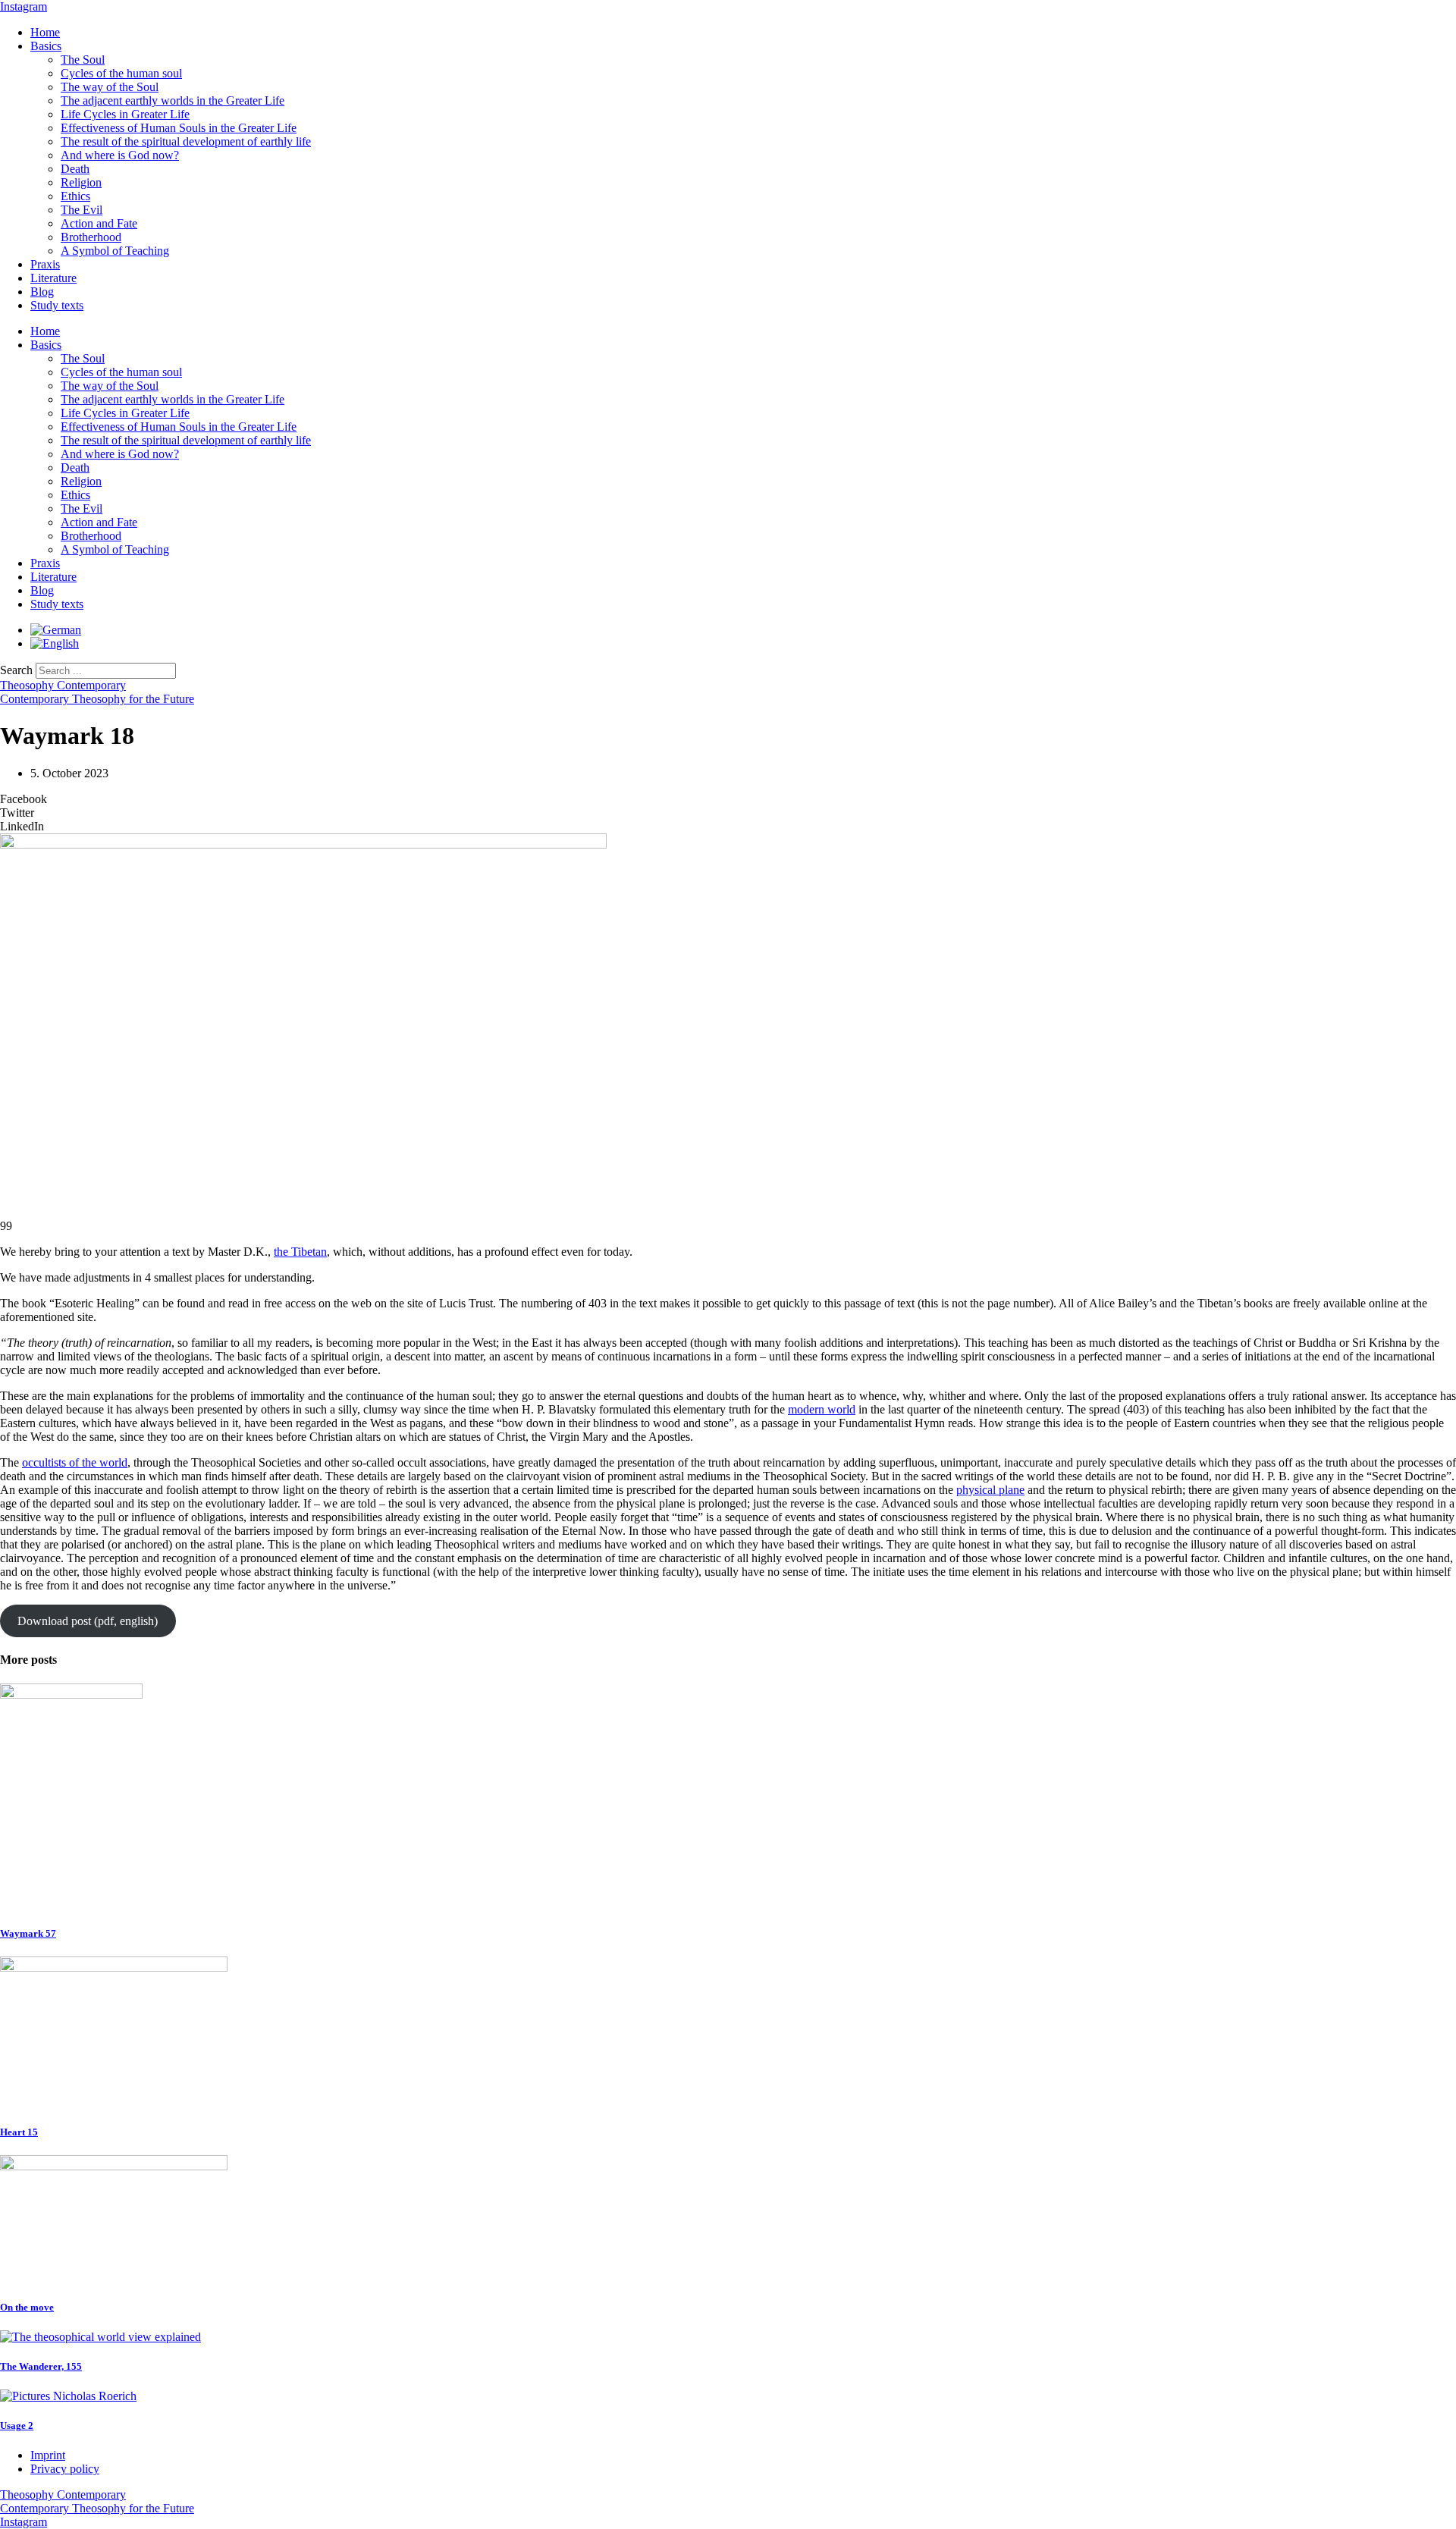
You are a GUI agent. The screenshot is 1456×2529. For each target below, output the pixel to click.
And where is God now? (120, 155)
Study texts (57, 305)
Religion (81, 182)
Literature (53, 278)
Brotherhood (91, 237)
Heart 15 (19, 2132)
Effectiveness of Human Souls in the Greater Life (179, 128)
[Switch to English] (55, 643)
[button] (728, 799)
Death (75, 169)
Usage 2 (17, 2425)
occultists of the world (75, 1462)
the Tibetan (300, 1252)
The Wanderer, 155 (41, 2366)
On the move (27, 2307)
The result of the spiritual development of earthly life (186, 141)
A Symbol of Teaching (115, 251)
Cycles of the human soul (121, 73)
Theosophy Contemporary (63, 685)
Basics (46, 46)
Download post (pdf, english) (88, 1621)
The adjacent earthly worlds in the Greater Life (173, 100)
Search (16, 670)
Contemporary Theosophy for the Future (97, 699)
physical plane (990, 1490)
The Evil (82, 210)
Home (45, 32)
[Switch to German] (56, 630)
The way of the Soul (110, 87)
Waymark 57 (28, 1933)
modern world (822, 1409)
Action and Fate (99, 223)
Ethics (75, 196)
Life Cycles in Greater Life (125, 114)
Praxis (45, 264)
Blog (42, 292)
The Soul (83, 60)
